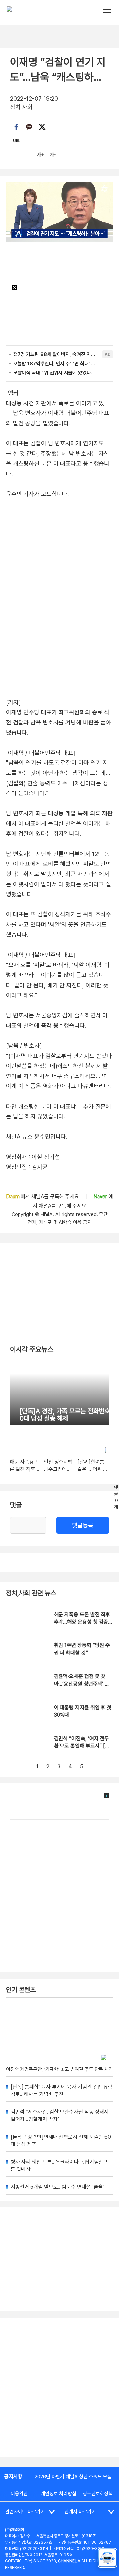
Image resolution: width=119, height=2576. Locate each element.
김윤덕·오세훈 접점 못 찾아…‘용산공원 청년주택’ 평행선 (82, 1684)
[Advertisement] (59, 2387)
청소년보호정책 (98, 2494)
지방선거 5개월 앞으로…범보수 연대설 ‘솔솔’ (57, 2187)
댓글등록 (83, 1525)
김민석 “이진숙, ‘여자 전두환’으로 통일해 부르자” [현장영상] (82, 1746)
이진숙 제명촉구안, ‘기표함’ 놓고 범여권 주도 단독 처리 (59, 2069)
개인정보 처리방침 (59, 2494)
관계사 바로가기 (80, 2512)
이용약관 (19, 2494)
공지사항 (13, 2476)
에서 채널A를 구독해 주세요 (43, 1197)
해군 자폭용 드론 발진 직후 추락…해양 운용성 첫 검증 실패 (82, 1622)
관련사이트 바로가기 (25, 2512)
